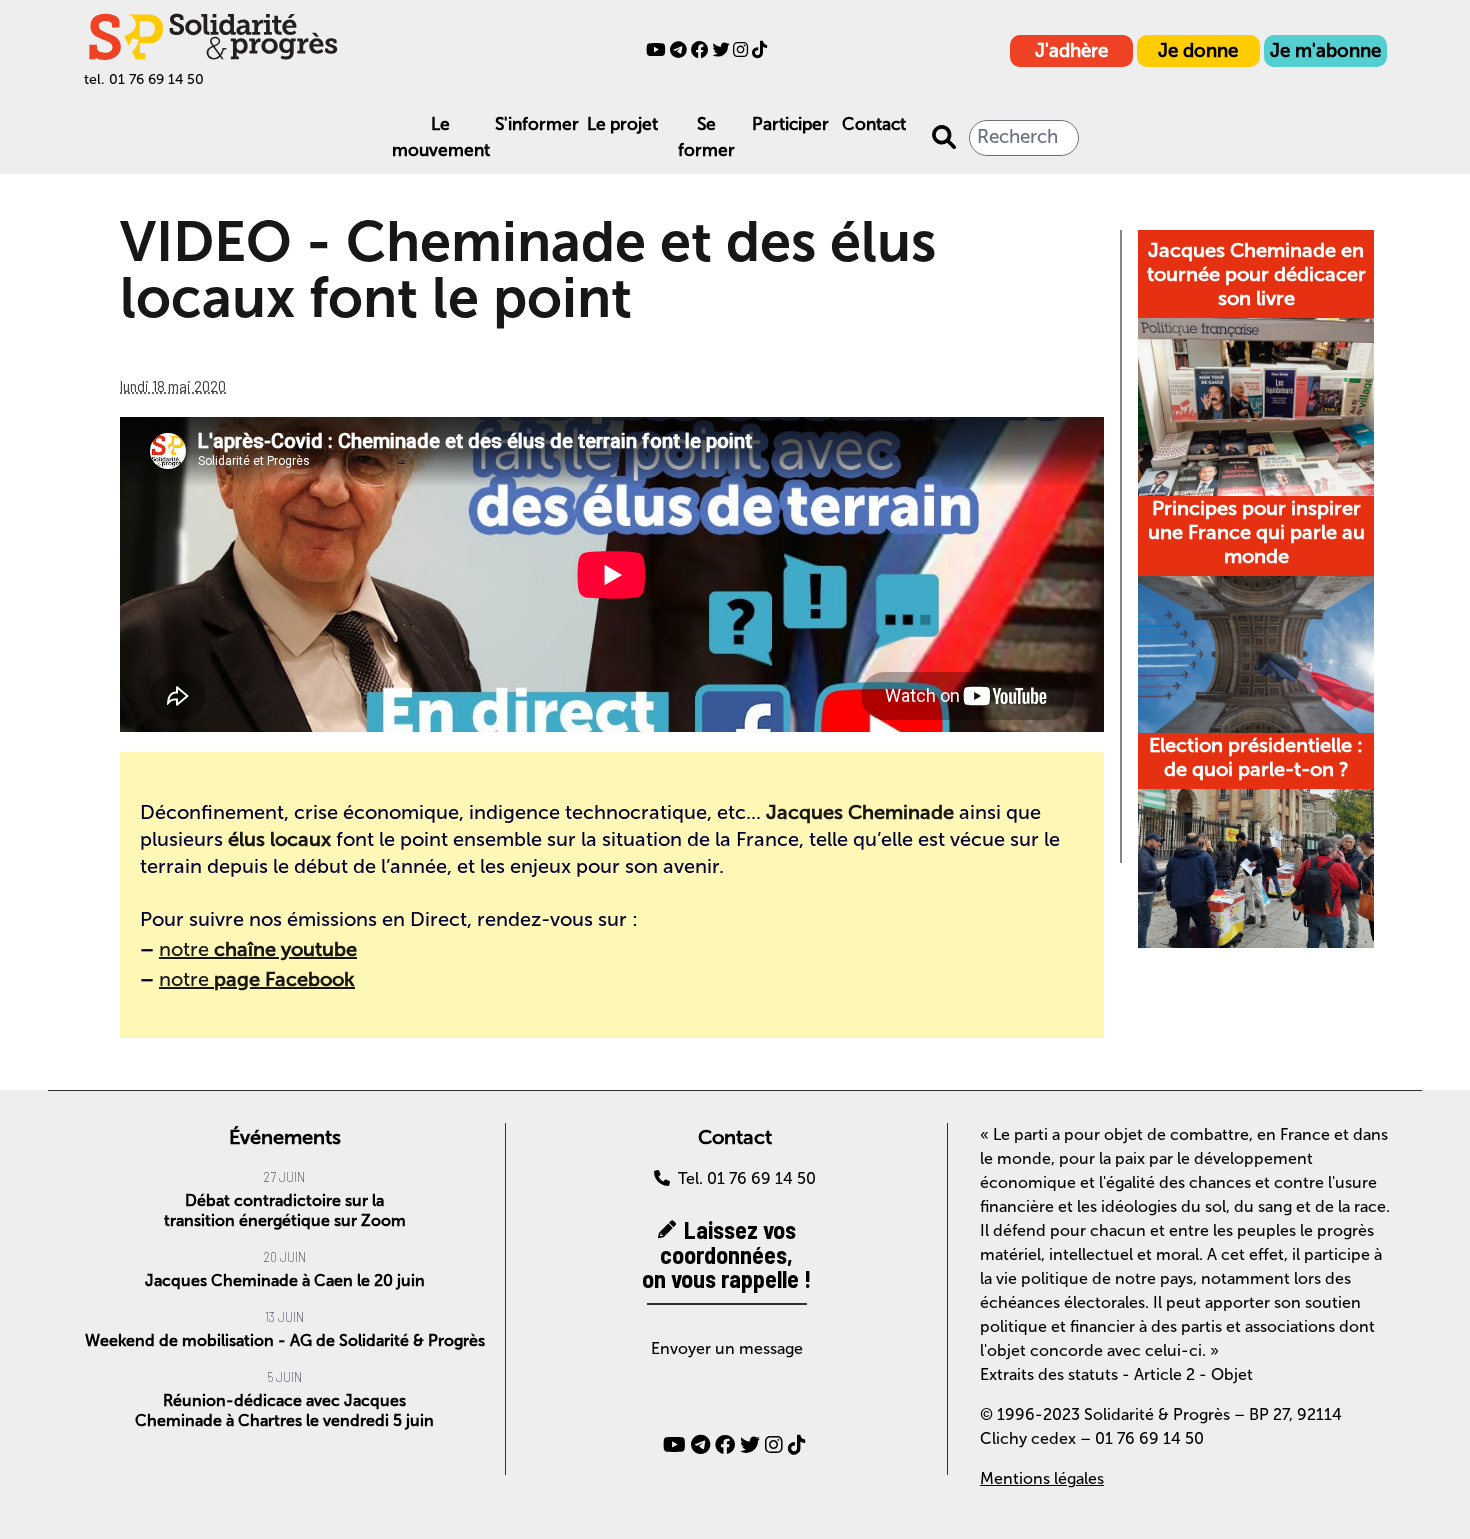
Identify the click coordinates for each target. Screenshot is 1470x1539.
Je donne (1198, 50)
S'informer (537, 124)
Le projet (622, 124)
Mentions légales (1042, 1478)
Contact (874, 124)
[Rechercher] (944, 138)
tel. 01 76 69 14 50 (144, 79)
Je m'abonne (1325, 50)
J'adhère (1071, 50)
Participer (790, 124)
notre (258, 949)
